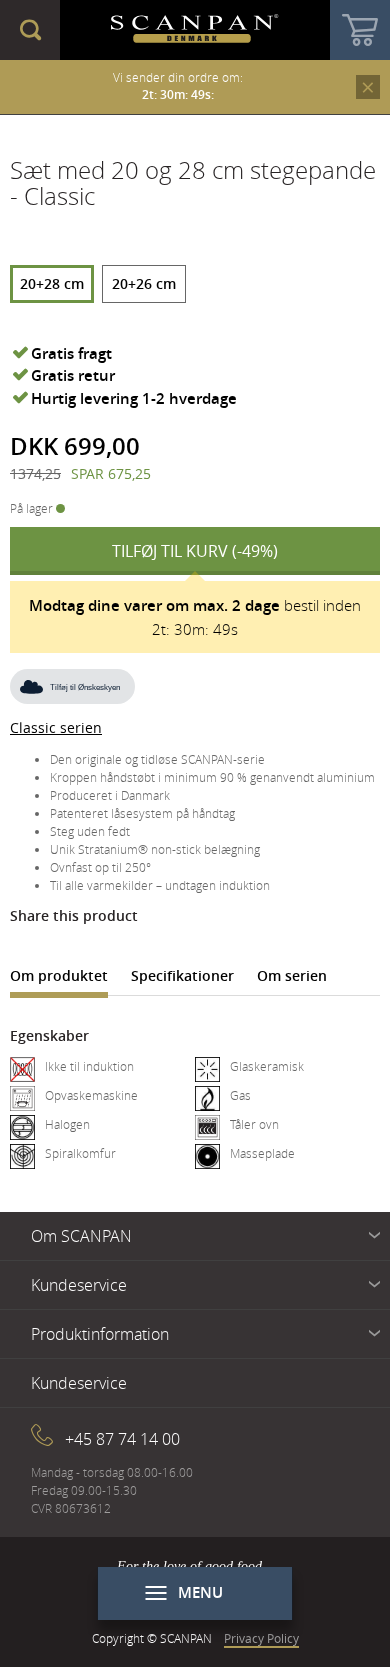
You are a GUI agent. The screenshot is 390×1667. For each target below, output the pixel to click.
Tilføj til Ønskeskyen (85, 687)
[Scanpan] (195, 30)
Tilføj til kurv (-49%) (195, 551)
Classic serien (56, 727)
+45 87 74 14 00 (122, 1439)
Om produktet (59, 975)
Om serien (292, 975)
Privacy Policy (261, 1638)
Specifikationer (182, 975)
